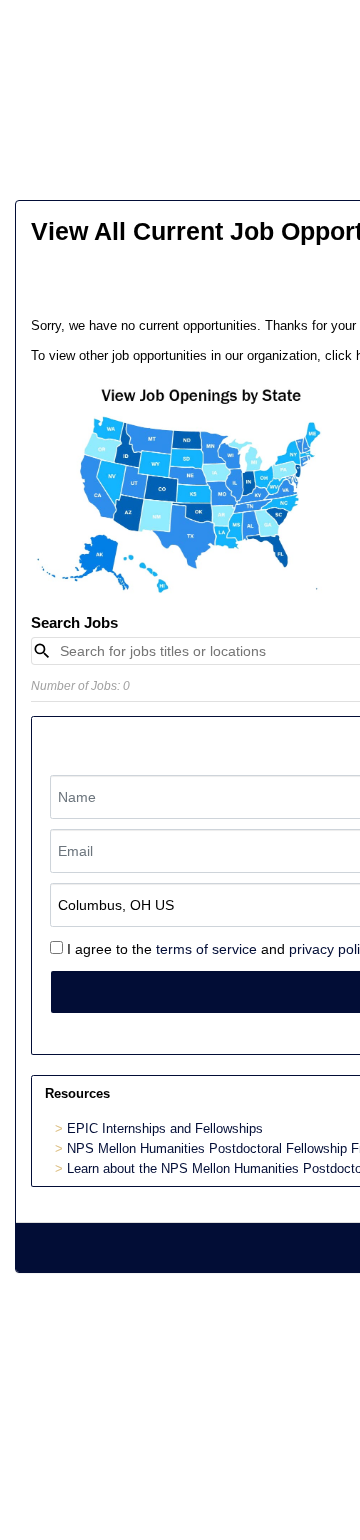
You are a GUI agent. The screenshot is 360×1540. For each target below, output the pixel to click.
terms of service (206, 949)
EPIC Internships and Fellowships (165, 1128)
